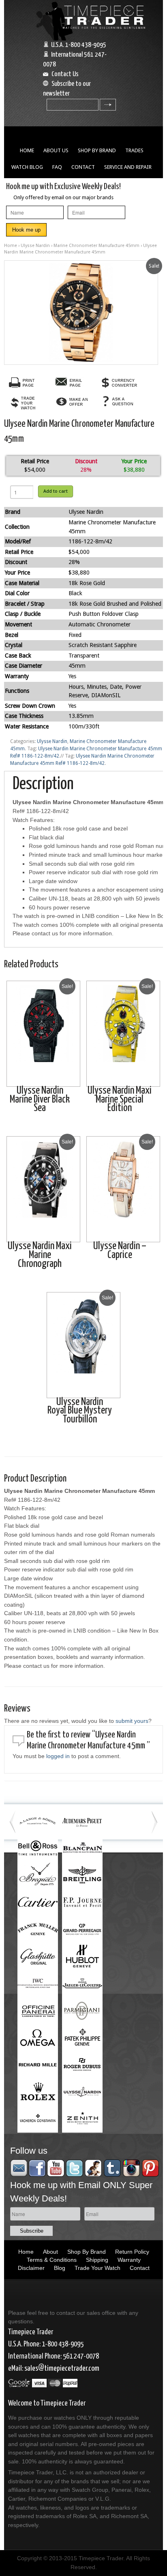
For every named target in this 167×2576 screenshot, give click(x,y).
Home (27, 150)
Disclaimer (31, 2268)
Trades (134, 150)
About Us (56, 150)
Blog (60, 2268)
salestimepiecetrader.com (62, 2368)
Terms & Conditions (52, 2260)
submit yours (132, 1721)
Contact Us (65, 74)
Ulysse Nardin (35, 246)
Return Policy (132, 2252)
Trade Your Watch (97, 2268)
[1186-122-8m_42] (81, 313)
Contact (83, 167)
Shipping (97, 2260)
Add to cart (56, 491)
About (50, 2252)
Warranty (129, 2260)
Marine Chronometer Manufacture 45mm (96, 246)
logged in (58, 1756)
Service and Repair (128, 167)
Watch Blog (27, 167)
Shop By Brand (97, 150)
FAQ (57, 167)
